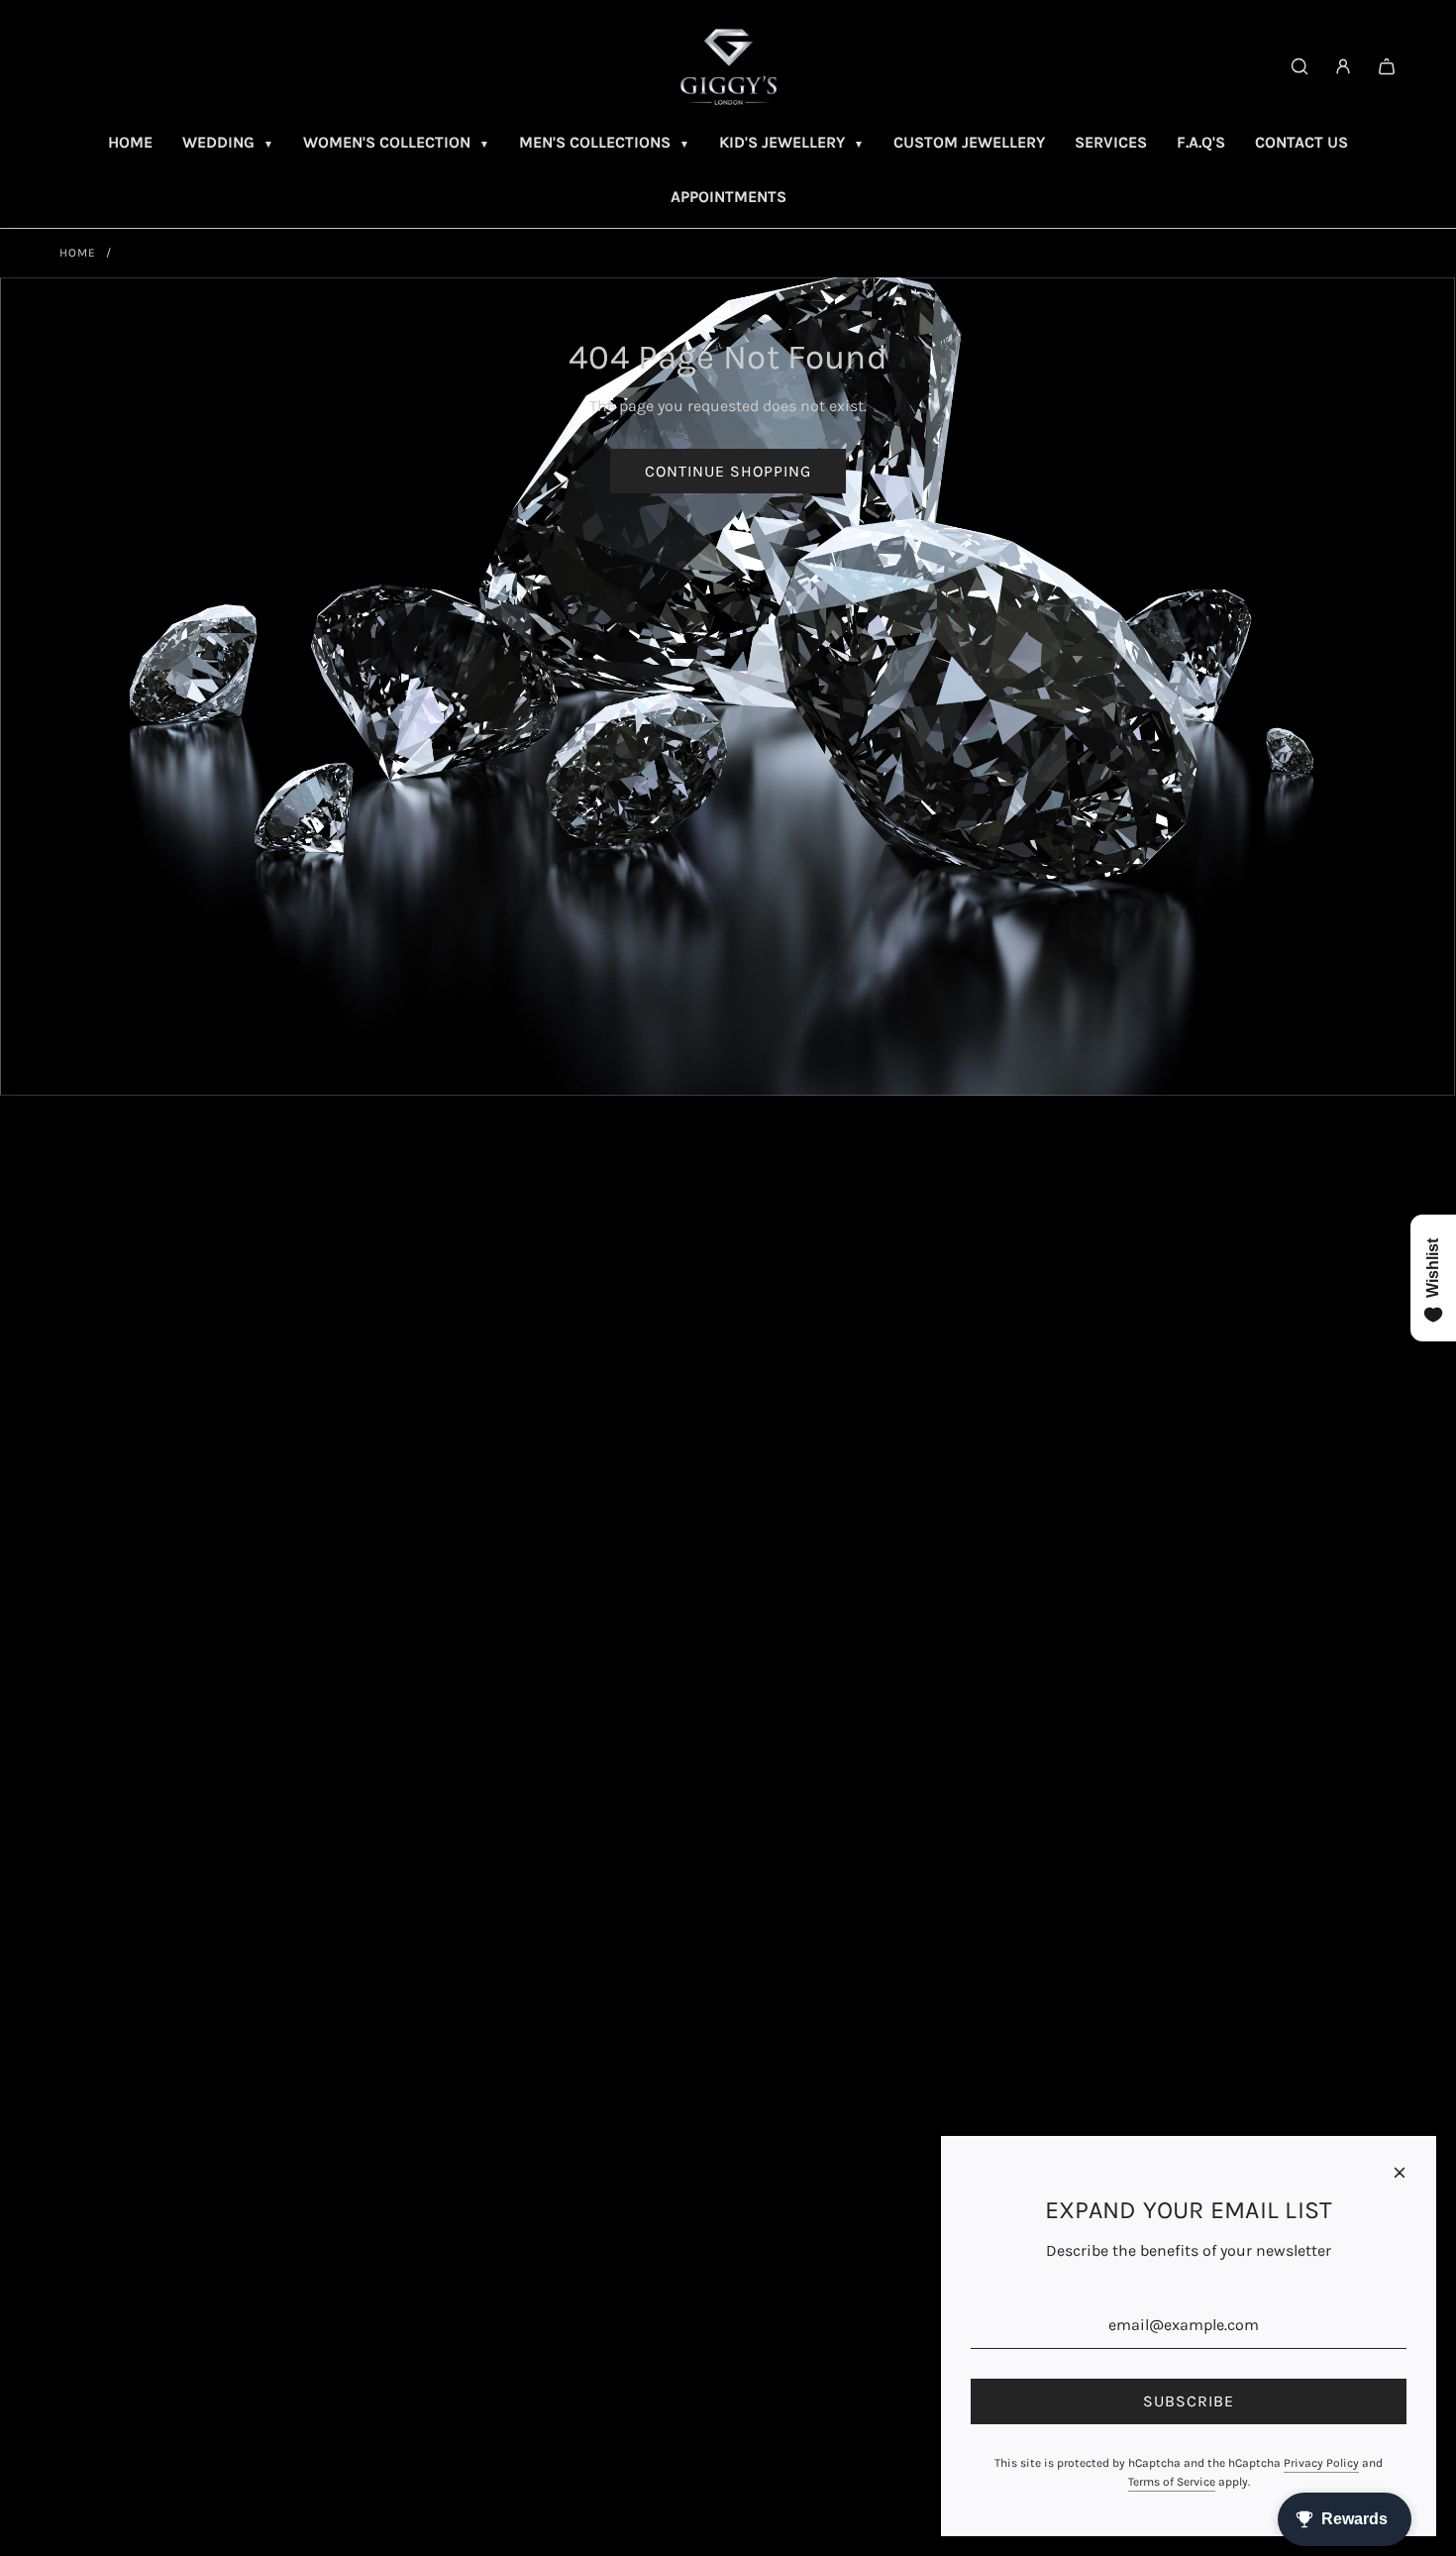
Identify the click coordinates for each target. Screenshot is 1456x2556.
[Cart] (1387, 66)
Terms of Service (1172, 2482)
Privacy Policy (1321, 2463)
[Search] (1300, 66)
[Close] (1400, 2173)
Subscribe (1189, 2401)
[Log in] (1343, 66)
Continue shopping (728, 471)
